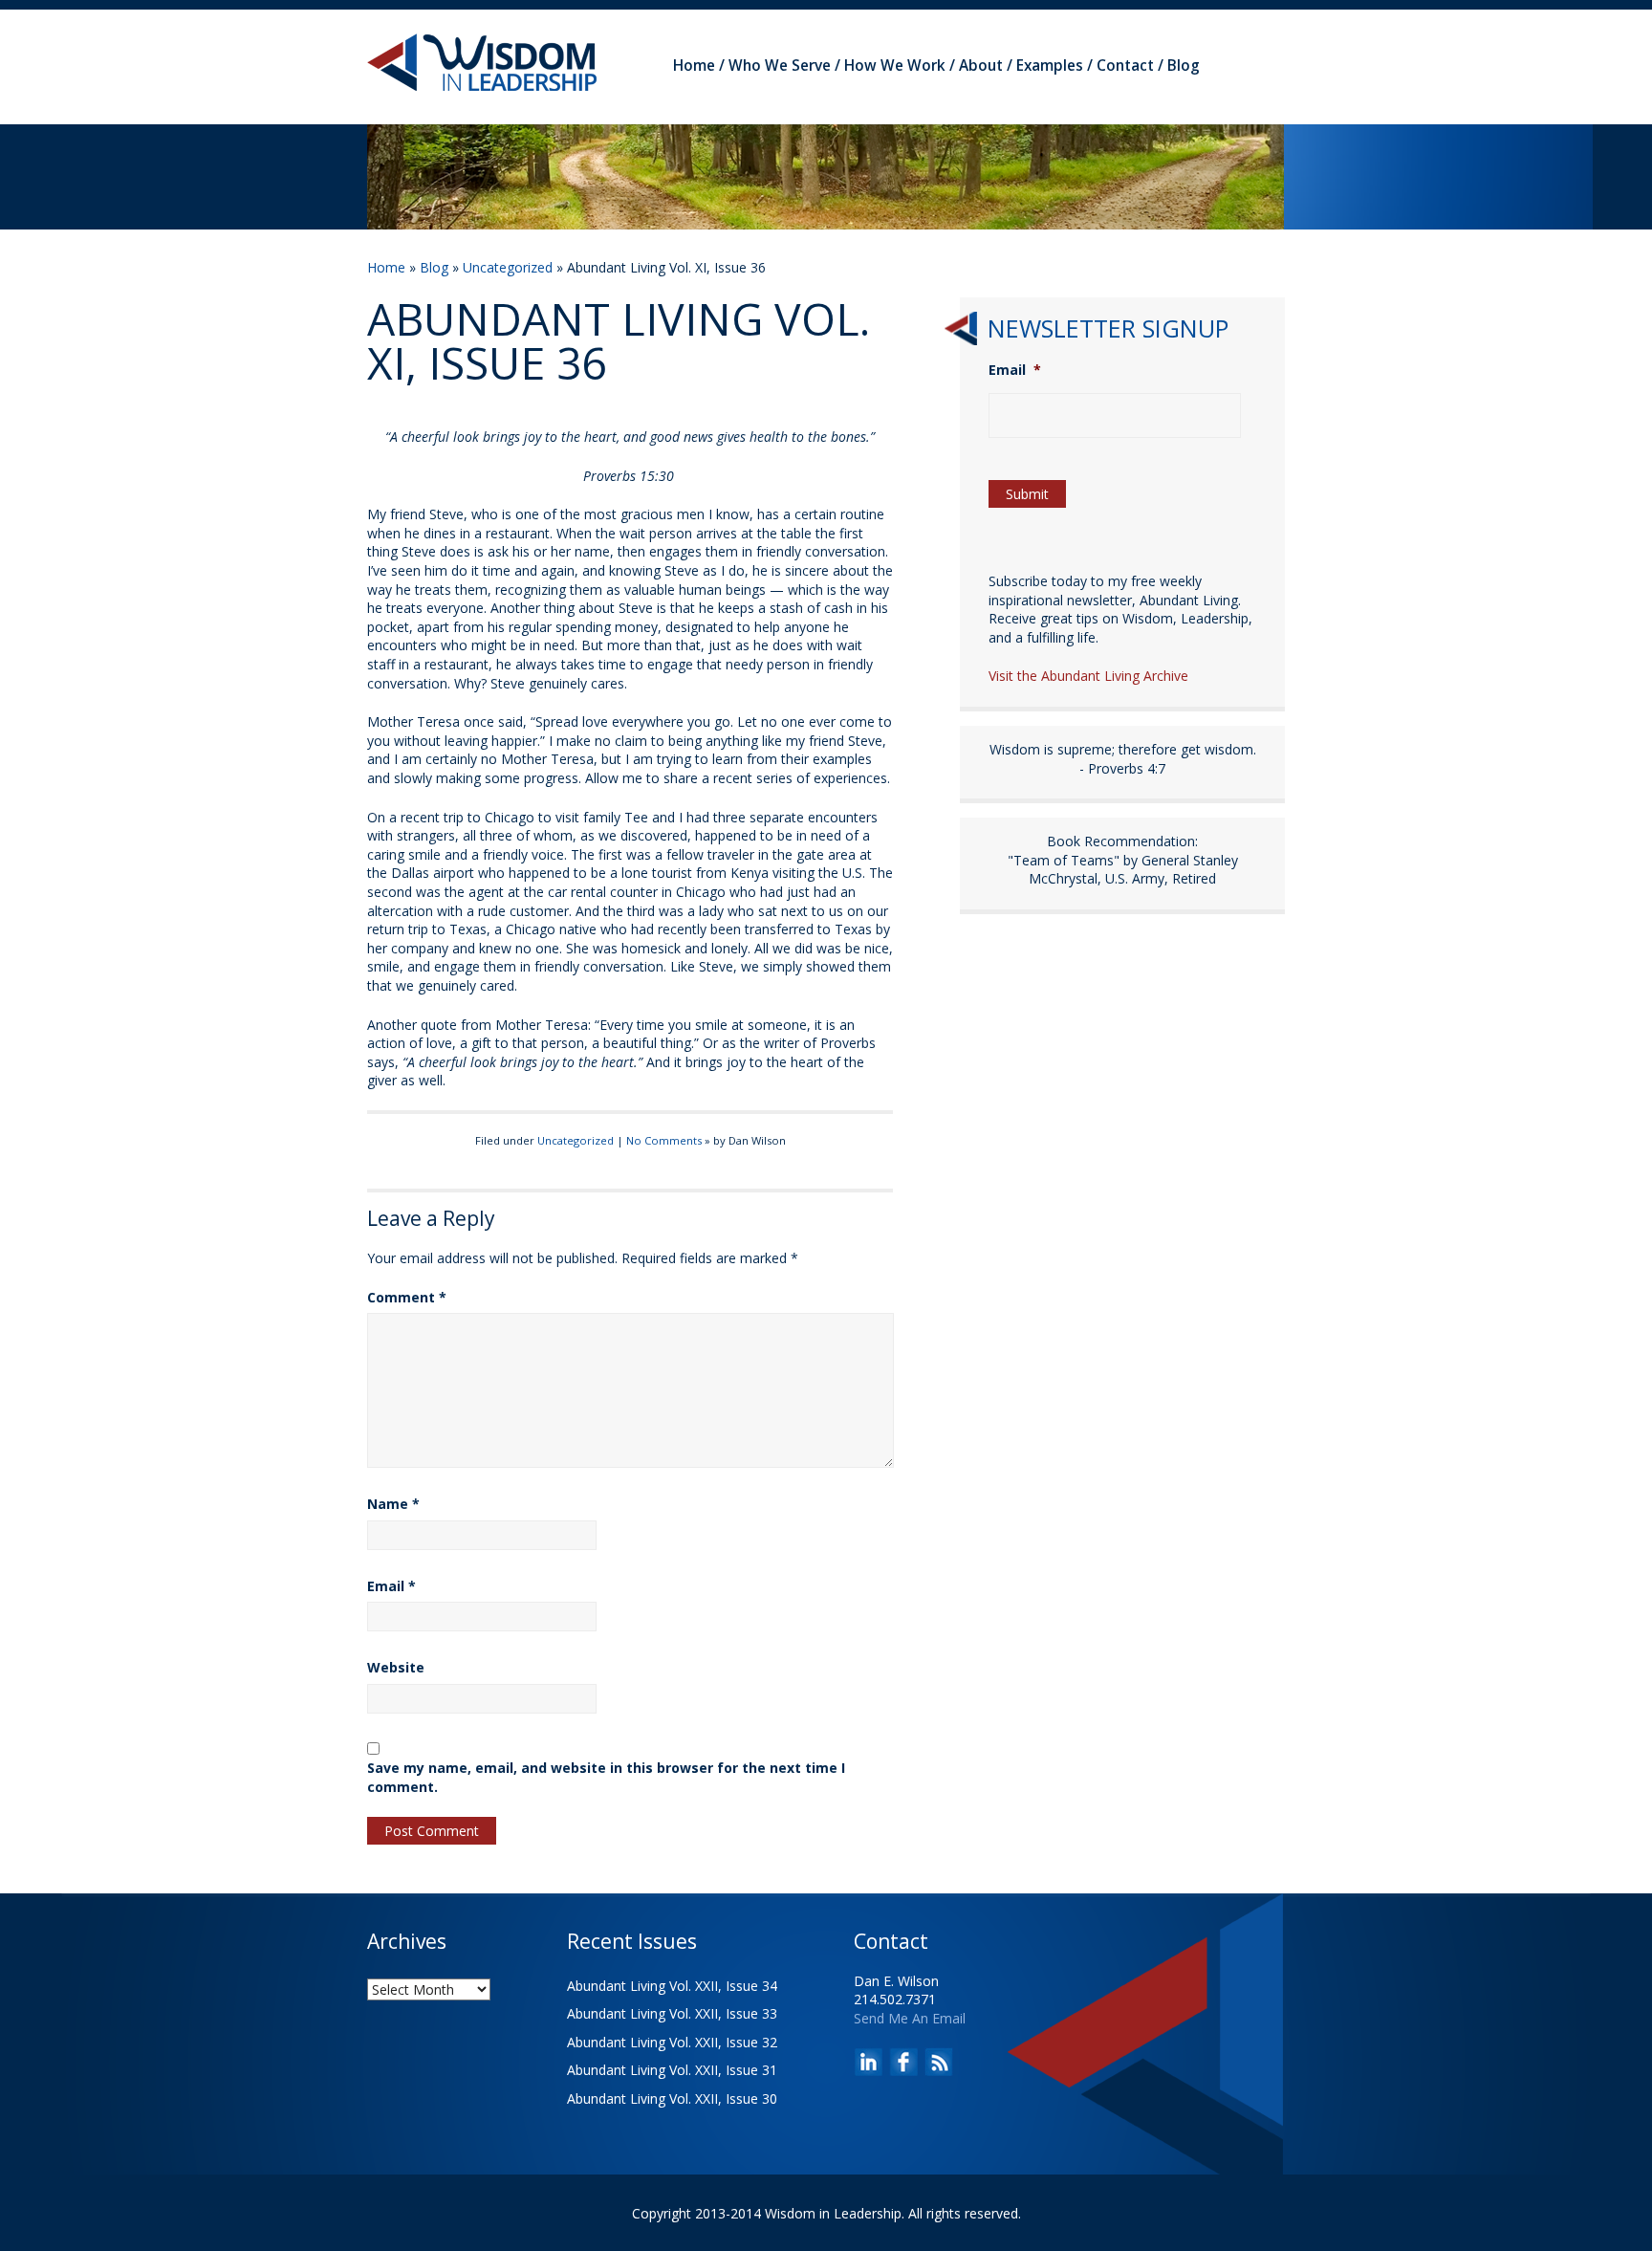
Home (694, 66)
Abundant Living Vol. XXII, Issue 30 (672, 2098)
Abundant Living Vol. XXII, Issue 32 (672, 2042)
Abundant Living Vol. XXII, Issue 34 (672, 1986)
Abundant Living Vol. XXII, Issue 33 (672, 2013)
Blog (1184, 66)
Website (396, 1667)
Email (391, 1586)
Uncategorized (508, 267)
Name (393, 1504)
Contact (1125, 66)
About (981, 66)
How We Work (895, 66)
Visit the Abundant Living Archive (1088, 676)
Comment (407, 1297)
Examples (1050, 66)
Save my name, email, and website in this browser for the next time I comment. (606, 1777)
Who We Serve (780, 66)
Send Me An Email (910, 2018)
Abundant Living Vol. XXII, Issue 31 (672, 2070)
